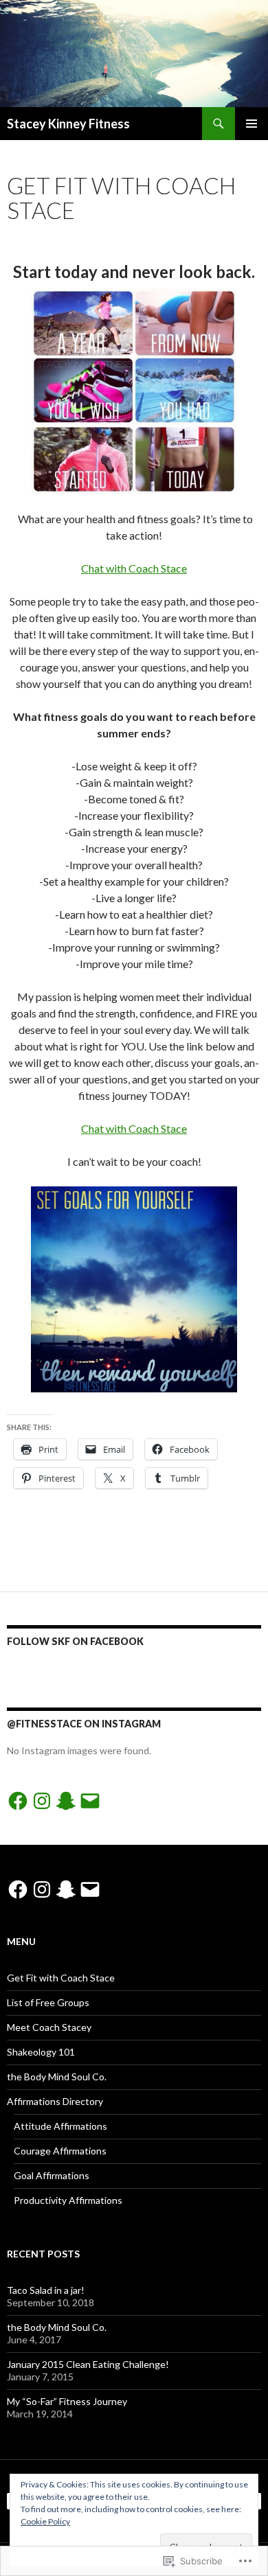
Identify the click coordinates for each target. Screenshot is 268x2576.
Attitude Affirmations (60, 2126)
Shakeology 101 (41, 2052)
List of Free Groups (48, 2002)
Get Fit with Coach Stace (61, 1978)
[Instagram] (42, 1801)
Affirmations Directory (55, 2101)
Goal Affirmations (52, 2175)
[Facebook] (18, 1801)
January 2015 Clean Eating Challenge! (88, 2364)
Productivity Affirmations (68, 2200)
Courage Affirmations (60, 2151)
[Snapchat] (66, 1801)
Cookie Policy (45, 2521)
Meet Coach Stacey (49, 2027)
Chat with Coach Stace (134, 568)
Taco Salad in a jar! (46, 2290)
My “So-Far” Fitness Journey (67, 2401)
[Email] (90, 1801)
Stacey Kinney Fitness (68, 124)
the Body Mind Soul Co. (57, 2077)
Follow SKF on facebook (75, 1641)
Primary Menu (252, 124)
